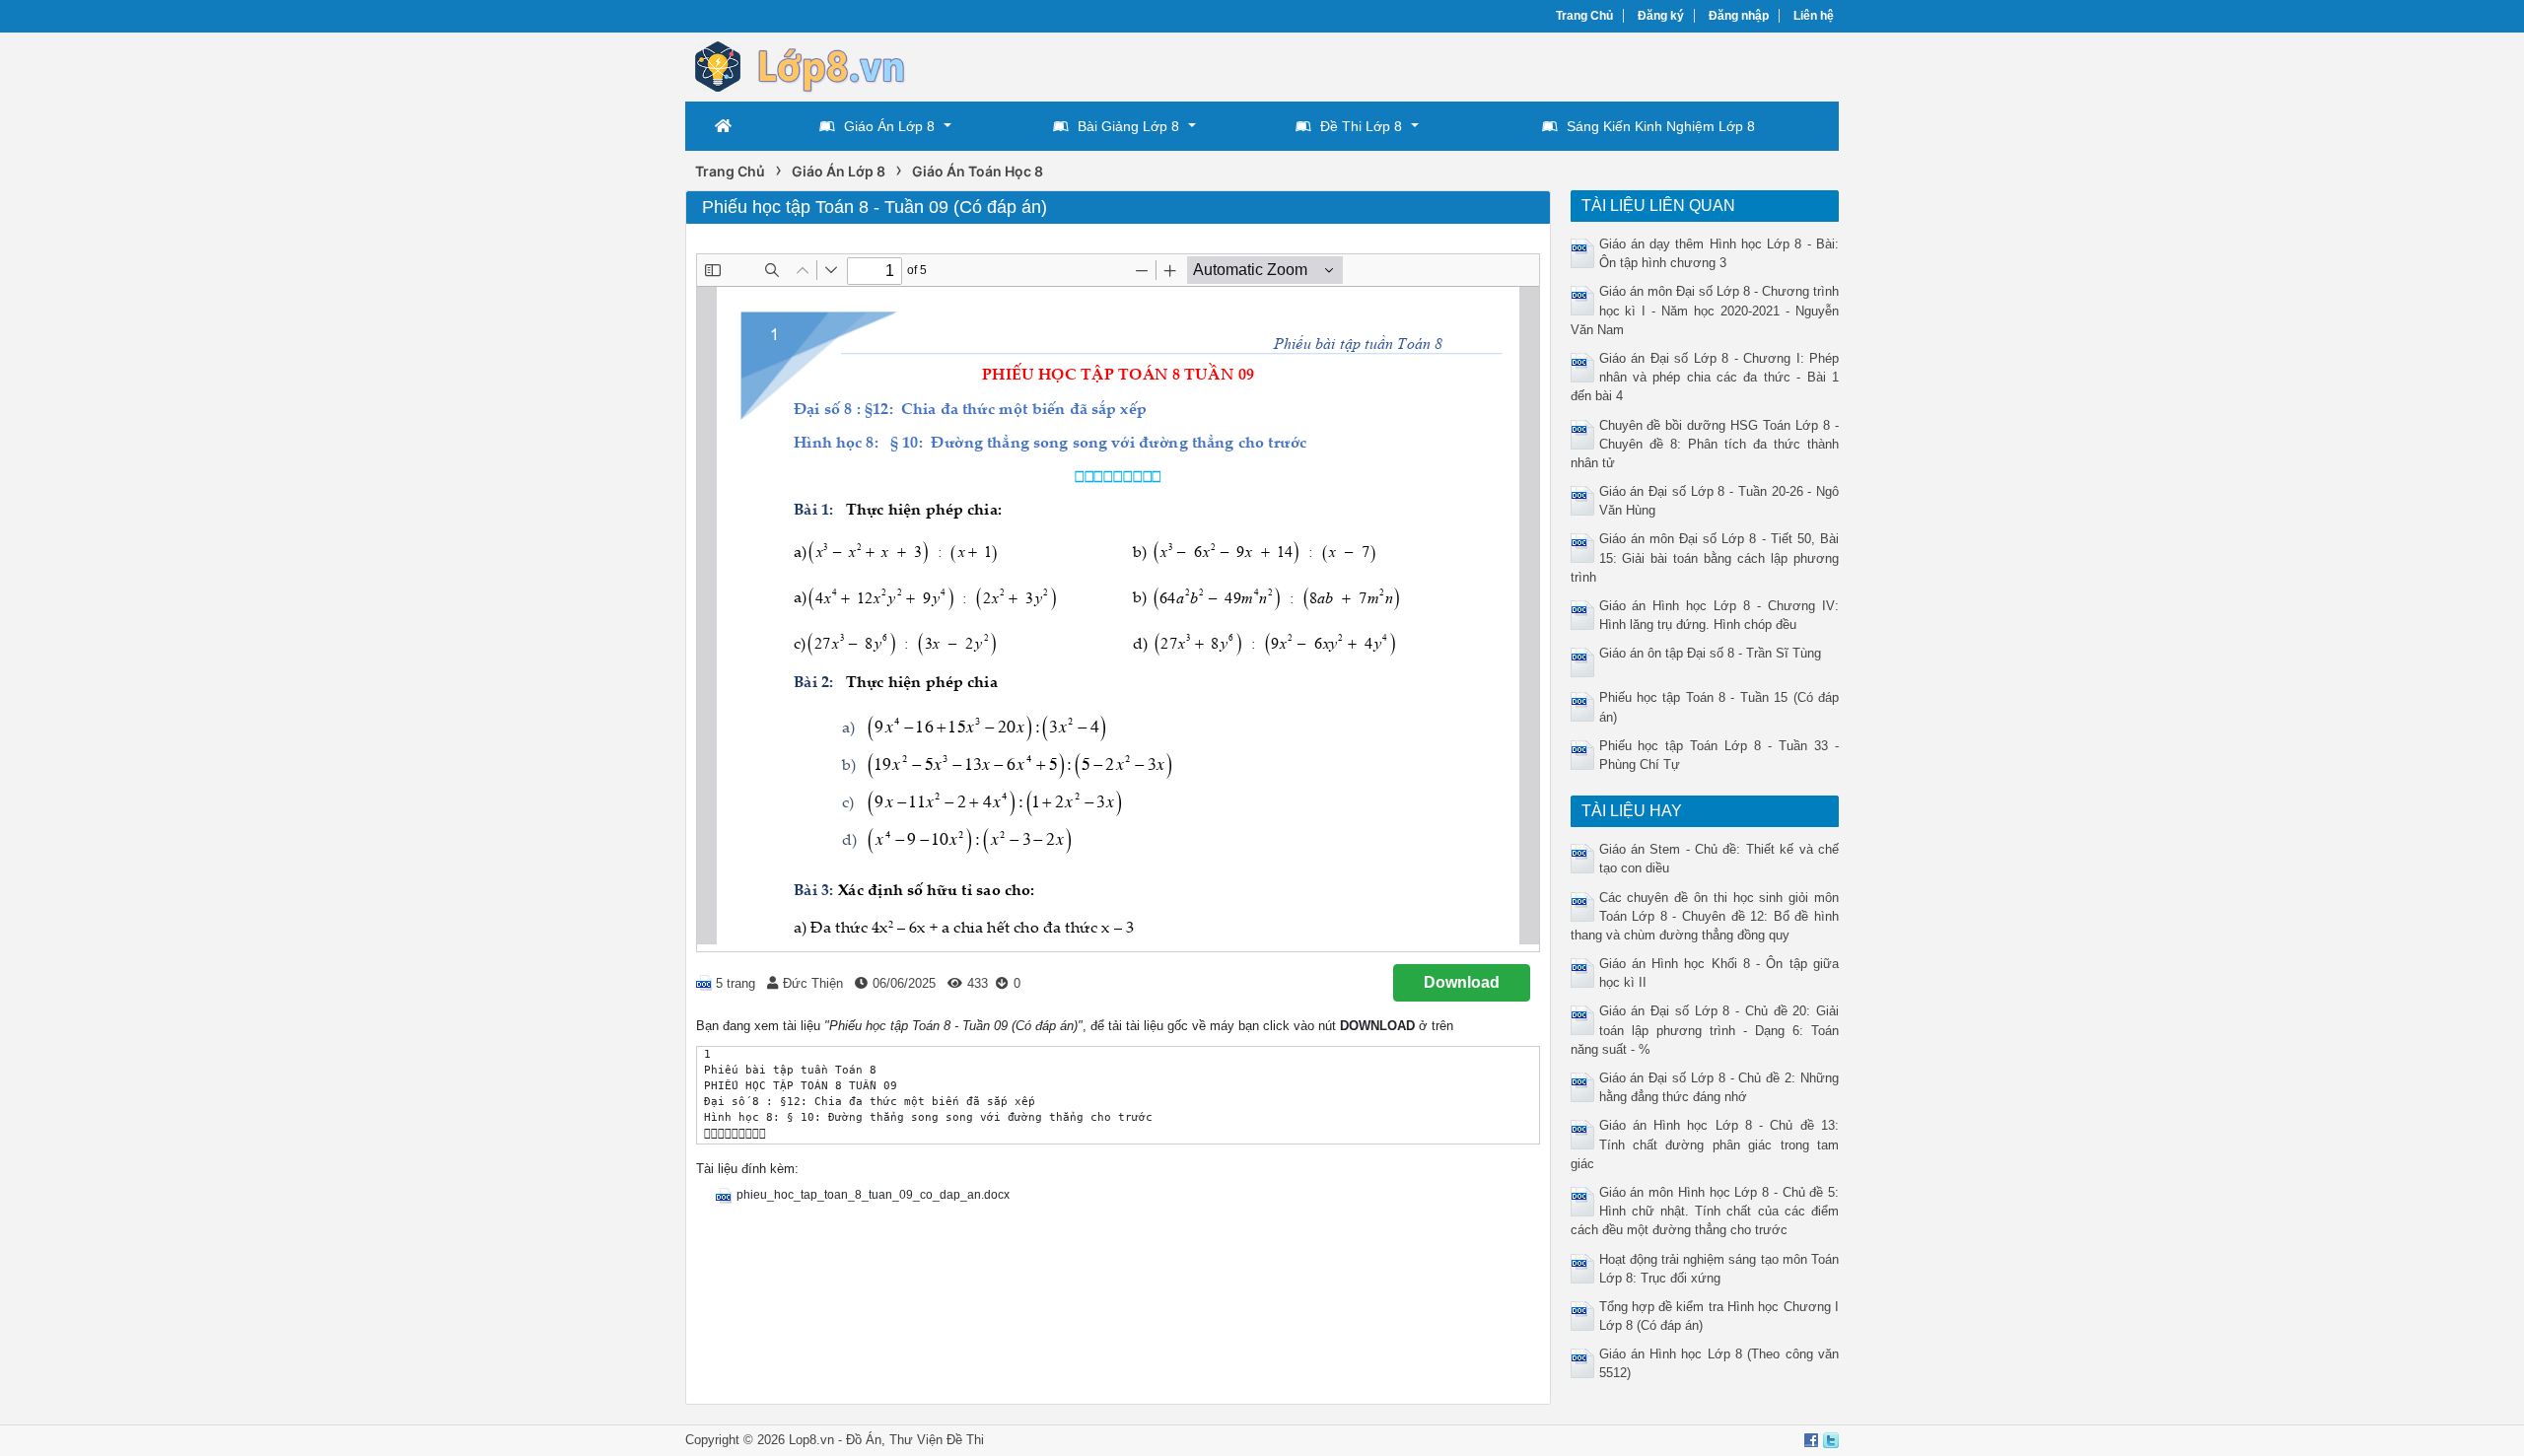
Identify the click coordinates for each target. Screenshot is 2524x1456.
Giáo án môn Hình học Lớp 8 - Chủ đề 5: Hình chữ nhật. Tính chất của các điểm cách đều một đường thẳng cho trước (1705, 1211)
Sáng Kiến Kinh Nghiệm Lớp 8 (1661, 126)
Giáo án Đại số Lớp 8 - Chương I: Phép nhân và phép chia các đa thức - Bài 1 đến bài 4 (1705, 377)
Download (1462, 982)
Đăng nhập (1739, 16)
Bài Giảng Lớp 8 (1128, 126)
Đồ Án (864, 1440)
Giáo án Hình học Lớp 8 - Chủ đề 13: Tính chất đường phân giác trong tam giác (1705, 1144)
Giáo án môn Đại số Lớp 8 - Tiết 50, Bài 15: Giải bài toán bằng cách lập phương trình (1705, 557)
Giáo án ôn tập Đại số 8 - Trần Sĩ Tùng (1710, 653)
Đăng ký (1661, 16)
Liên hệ (1814, 16)
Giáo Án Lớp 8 (889, 126)
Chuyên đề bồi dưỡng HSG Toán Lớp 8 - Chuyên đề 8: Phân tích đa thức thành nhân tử (1705, 444)
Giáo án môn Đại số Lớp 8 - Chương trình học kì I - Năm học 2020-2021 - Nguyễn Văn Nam (1705, 310)
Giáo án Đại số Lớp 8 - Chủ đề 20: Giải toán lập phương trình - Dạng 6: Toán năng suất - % (1705, 1030)
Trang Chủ (1584, 16)
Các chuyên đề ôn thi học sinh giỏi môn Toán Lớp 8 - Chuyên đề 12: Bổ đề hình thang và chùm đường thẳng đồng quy (1705, 916)
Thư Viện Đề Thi (937, 1440)
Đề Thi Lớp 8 (1361, 126)
